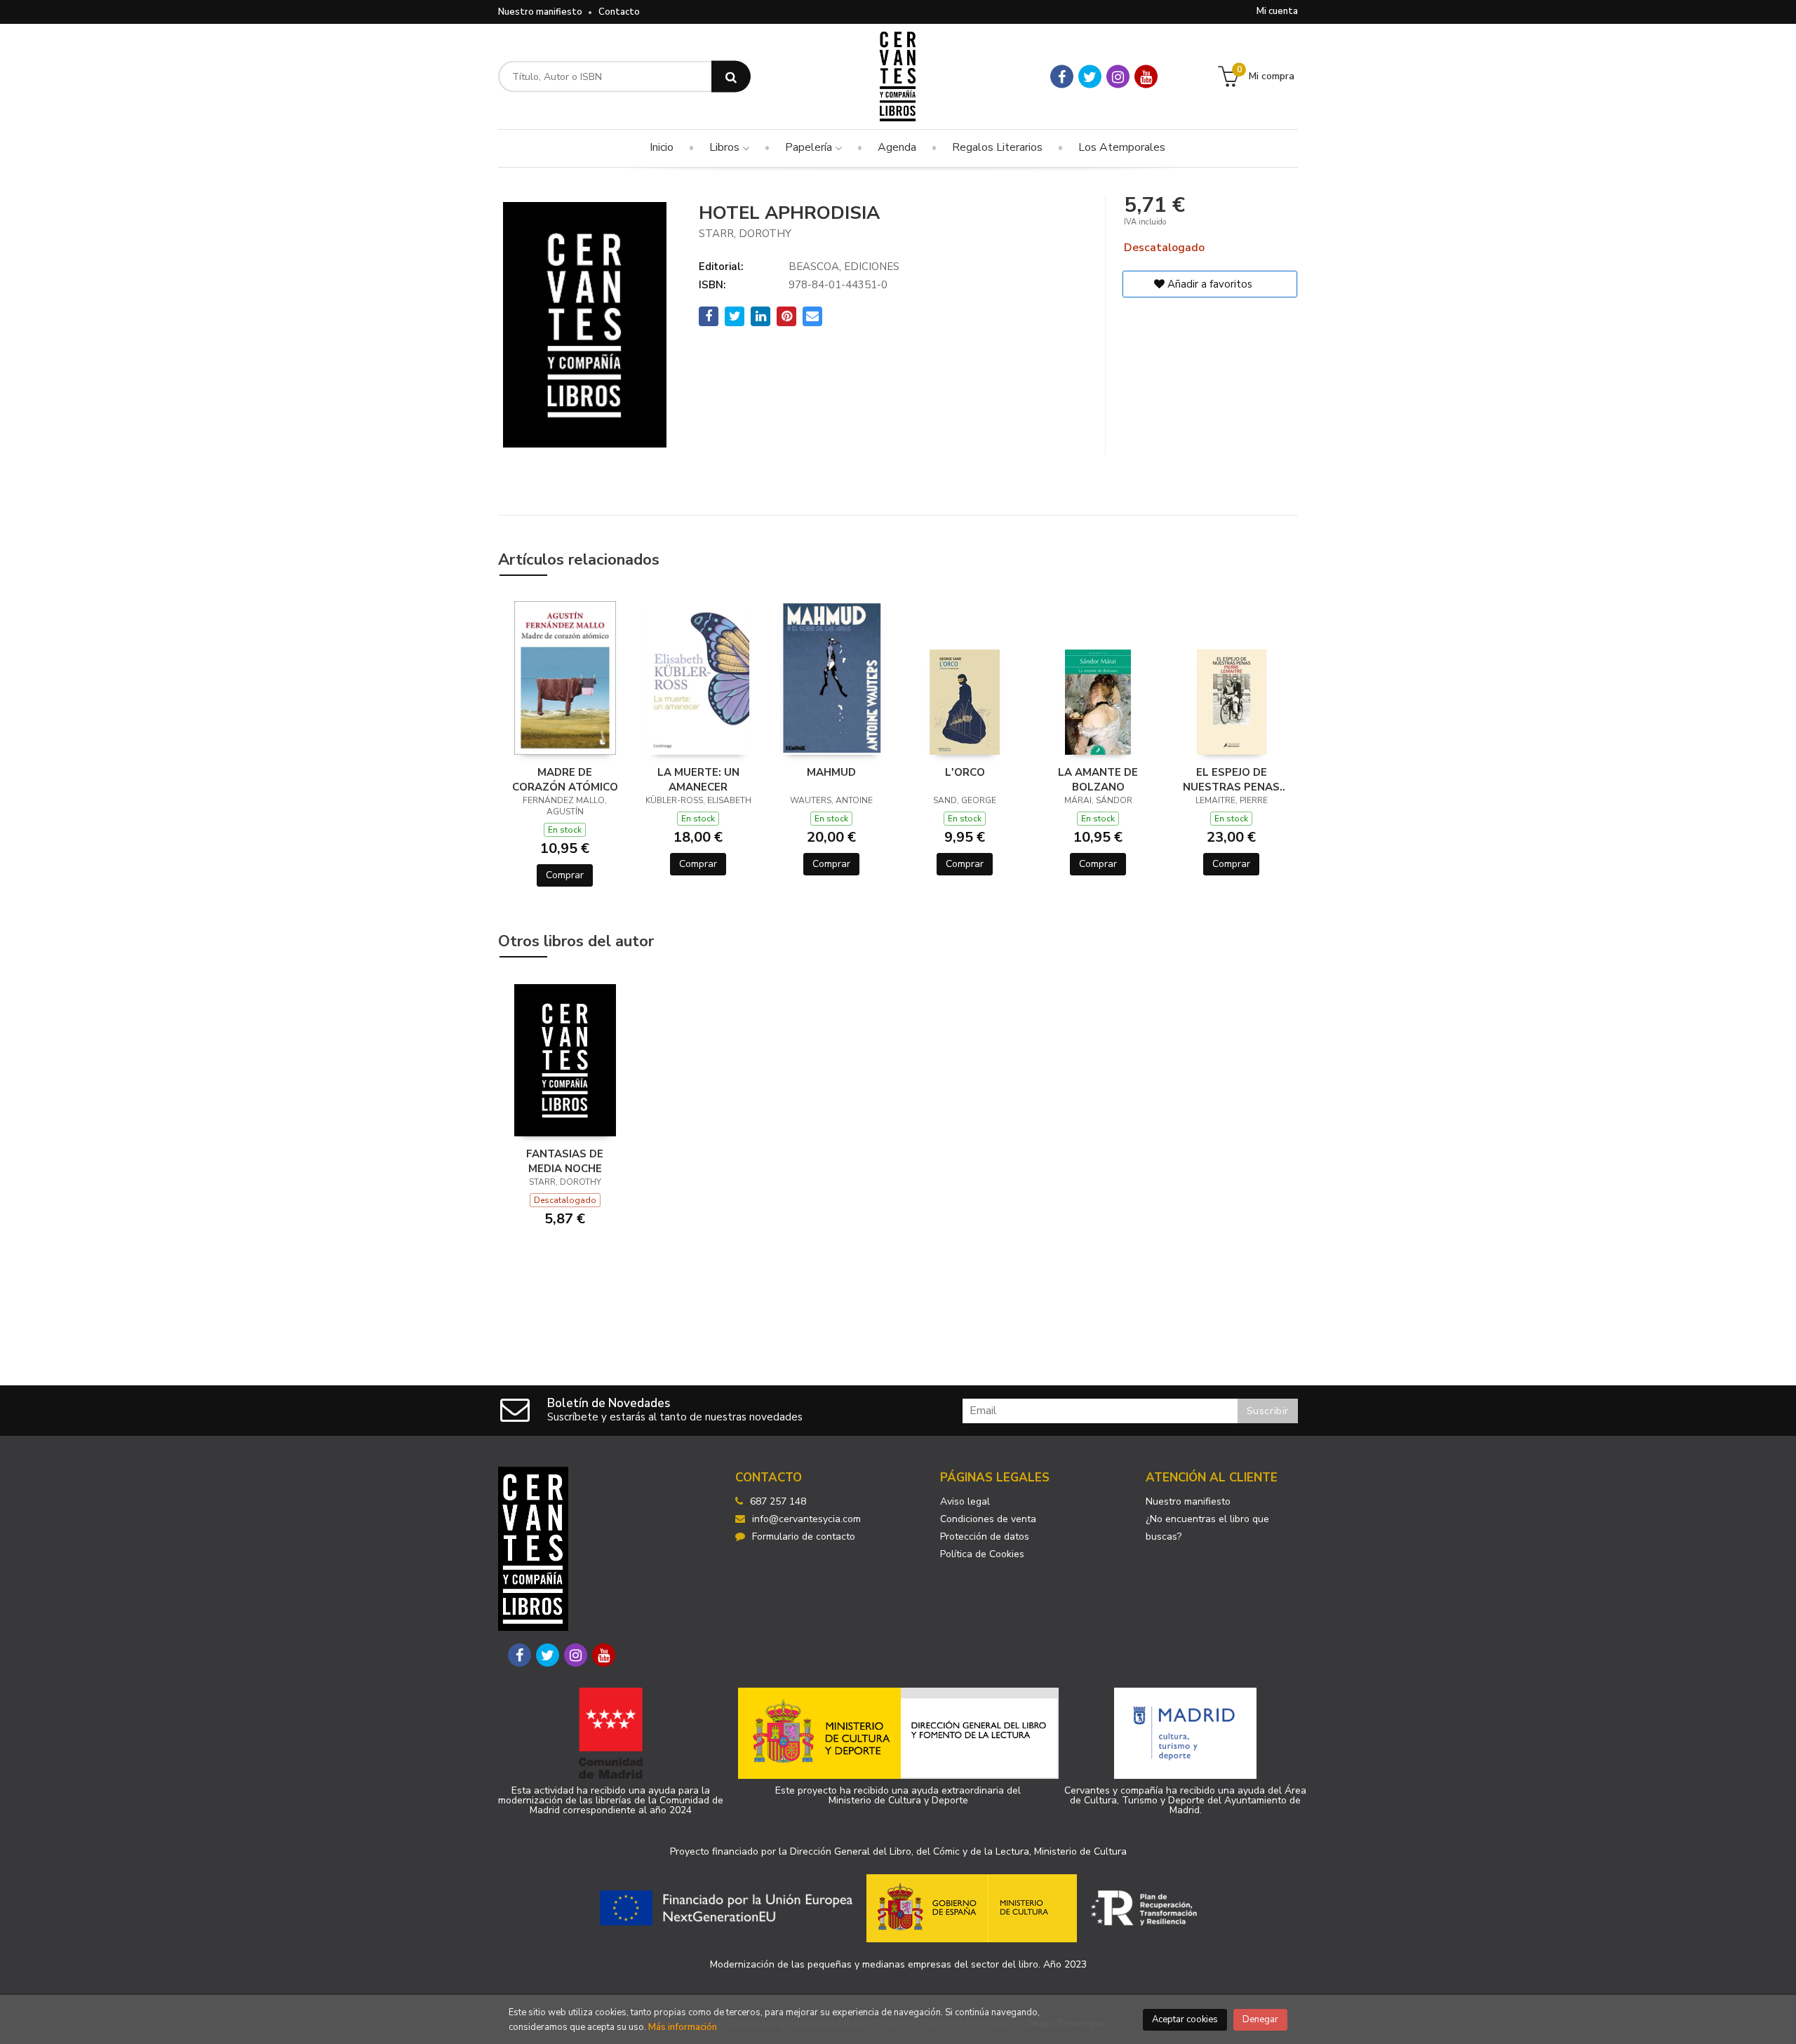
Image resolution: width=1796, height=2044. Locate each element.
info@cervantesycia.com (806, 1519)
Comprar (565, 875)
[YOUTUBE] (1146, 77)
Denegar (1260, 2019)
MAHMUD (831, 772)
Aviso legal (965, 1501)
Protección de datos (985, 1537)
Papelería (810, 147)
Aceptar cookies (1185, 2019)
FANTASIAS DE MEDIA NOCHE (565, 1161)
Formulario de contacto (804, 1537)
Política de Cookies (982, 1554)
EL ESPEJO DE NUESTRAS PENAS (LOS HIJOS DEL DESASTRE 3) (1231, 779)
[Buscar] (731, 77)
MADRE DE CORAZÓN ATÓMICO (565, 779)
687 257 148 (778, 1501)
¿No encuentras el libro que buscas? (1207, 1528)
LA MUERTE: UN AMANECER (698, 779)
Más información (683, 2027)
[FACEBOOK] (1062, 77)
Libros (726, 147)
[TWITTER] (1090, 77)
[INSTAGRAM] (1118, 77)
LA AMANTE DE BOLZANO (1098, 779)
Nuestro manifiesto (540, 12)
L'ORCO (965, 772)
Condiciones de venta (988, 1519)
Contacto (619, 12)
